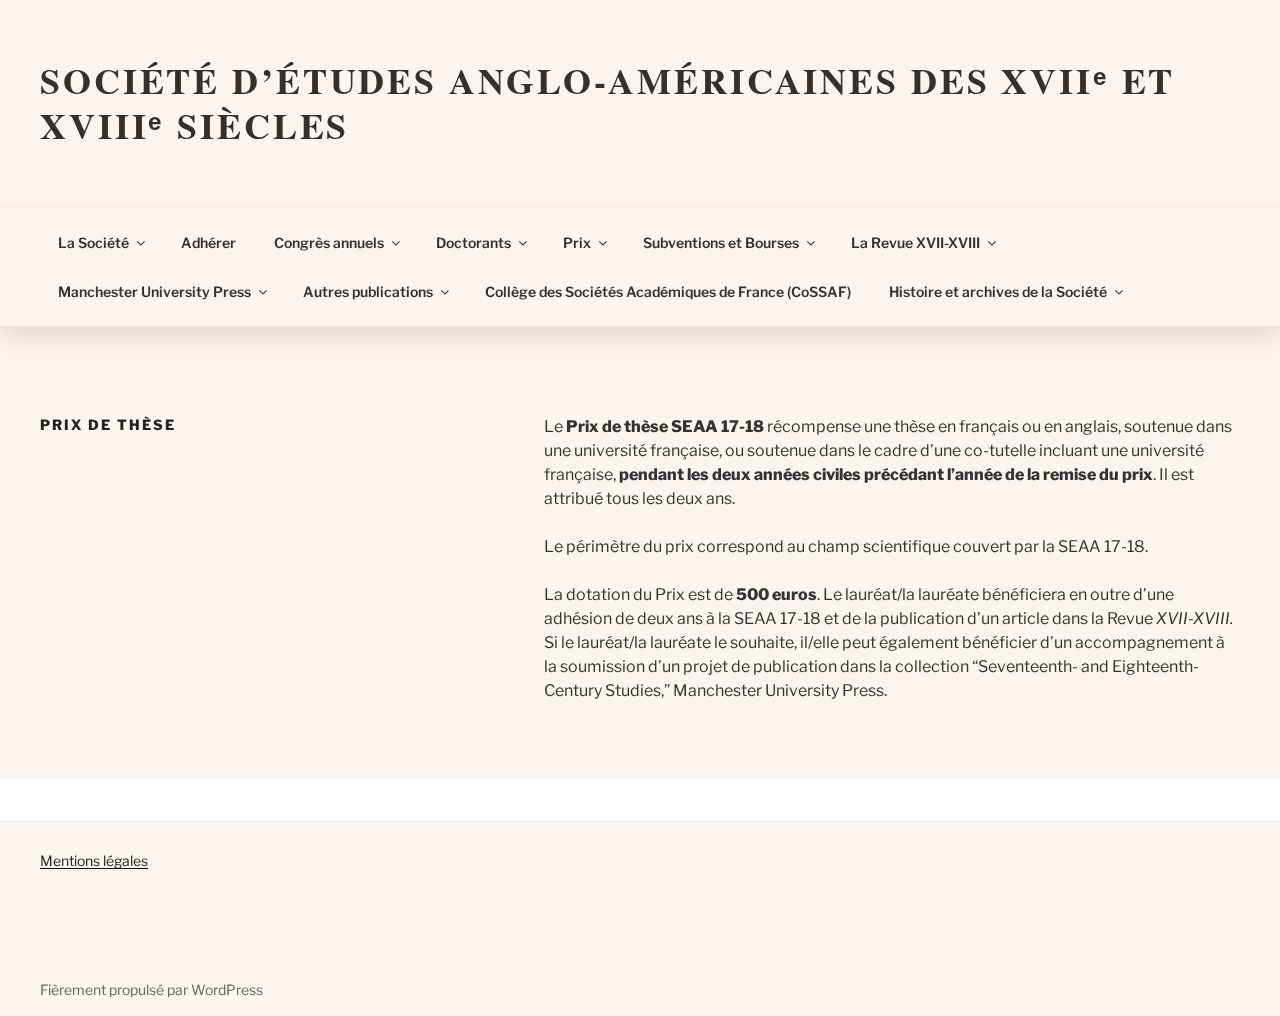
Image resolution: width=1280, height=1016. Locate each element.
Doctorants (473, 242)
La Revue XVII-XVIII (915, 242)
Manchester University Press (154, 291)
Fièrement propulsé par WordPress (151, 989)
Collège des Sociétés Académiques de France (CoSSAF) (668, 291)
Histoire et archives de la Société (998, 291)
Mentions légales (94, 860)
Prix (577, 242)
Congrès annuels (329, 242)
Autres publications (368, 291)
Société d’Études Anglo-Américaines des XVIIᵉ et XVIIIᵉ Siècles (607, 102)
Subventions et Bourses (721, 242)
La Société (93, 242)
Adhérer (208, 242)
